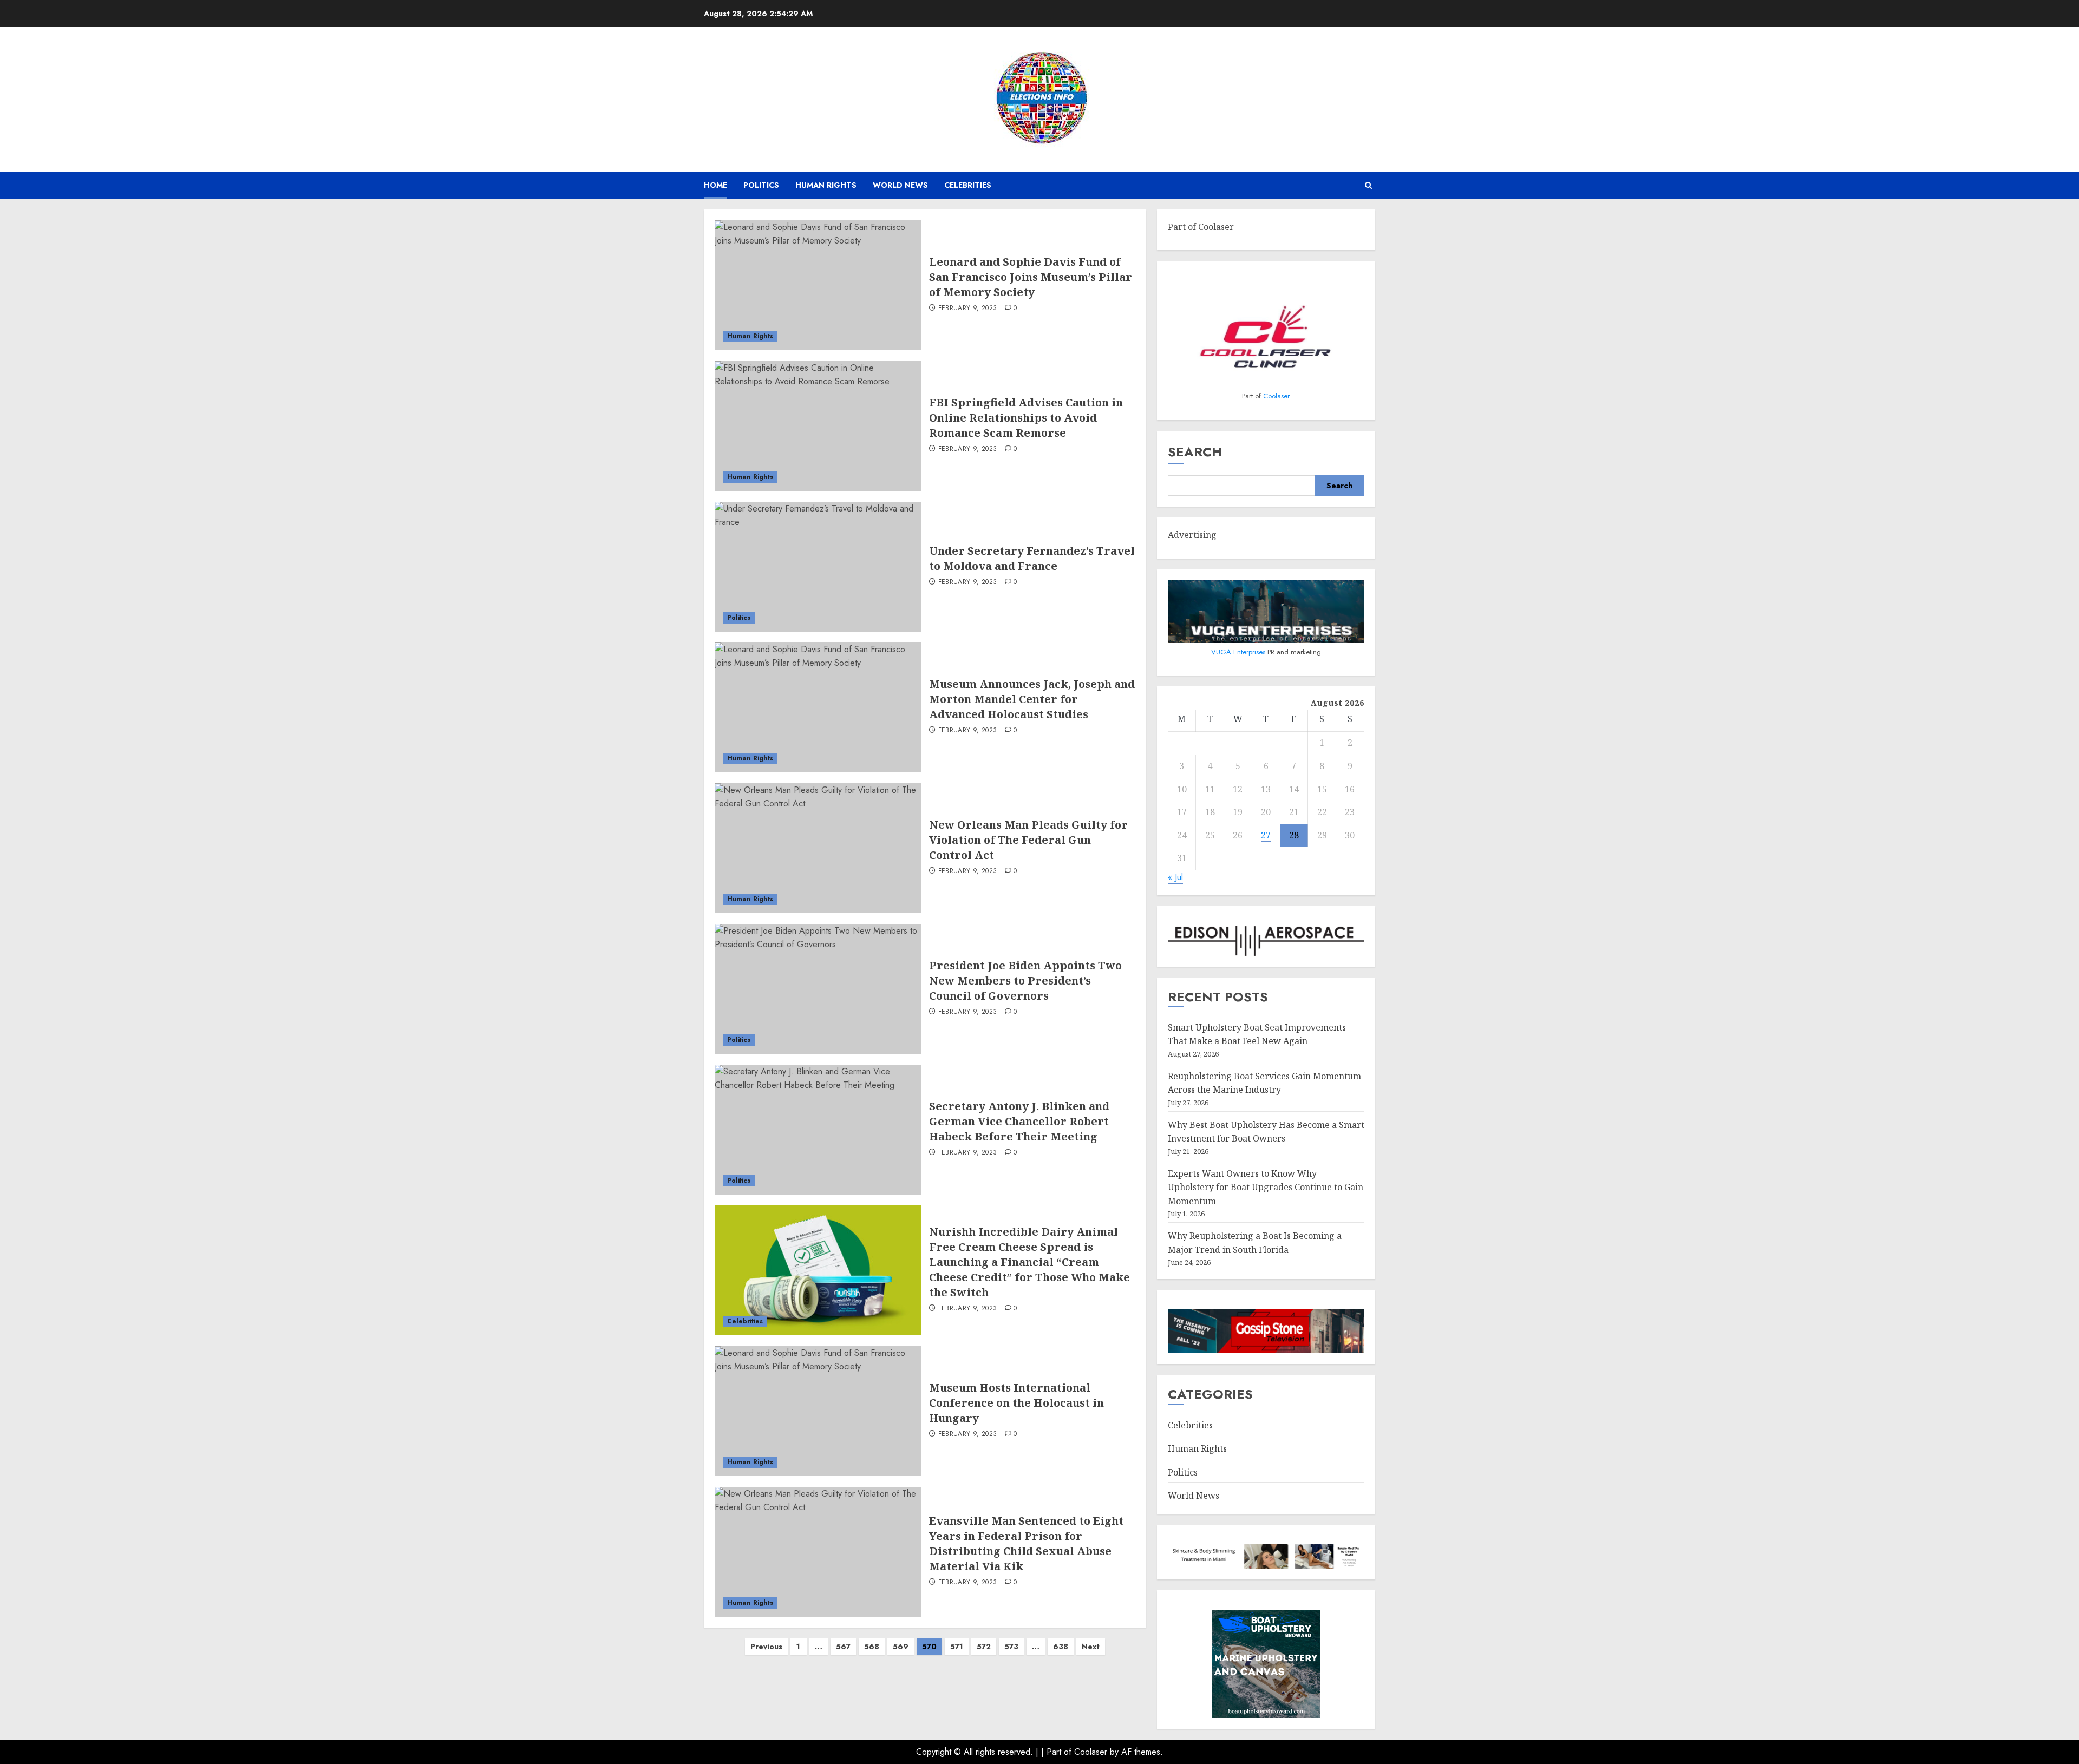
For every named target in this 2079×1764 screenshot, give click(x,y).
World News (900, 185)
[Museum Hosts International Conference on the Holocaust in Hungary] (818, 1411)
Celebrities (968, 185)
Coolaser (1276, 396)
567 (843, 1647)
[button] (1368, 185)
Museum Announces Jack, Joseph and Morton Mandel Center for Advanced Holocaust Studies (1032, 699)
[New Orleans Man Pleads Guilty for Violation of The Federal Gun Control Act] (818, 848)
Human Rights (826, 185)
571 (957, 1647)
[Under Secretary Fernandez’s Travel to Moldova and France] (818, 567)
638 (1061, 1647)
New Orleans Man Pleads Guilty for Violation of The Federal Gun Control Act (1028, 840)
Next (1091, 1647)
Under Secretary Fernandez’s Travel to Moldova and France (1032, 558)
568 (872, 1647)
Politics (761, 185)
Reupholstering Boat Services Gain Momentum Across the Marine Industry (1264, 1083)
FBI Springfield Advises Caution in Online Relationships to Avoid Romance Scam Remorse (1026, 418)
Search (1195, 452)
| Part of (1058, 1752)
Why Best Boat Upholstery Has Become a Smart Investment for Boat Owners (1266, 1132)
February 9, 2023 (968, 309)
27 (1266, 835)
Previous (766, 1647)
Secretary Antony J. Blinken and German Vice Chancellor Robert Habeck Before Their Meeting (1019, 1121)
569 (901, 1647)
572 (984, 1647)
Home (715, 185)
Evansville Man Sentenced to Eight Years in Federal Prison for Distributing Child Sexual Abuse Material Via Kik (1026, 1543)
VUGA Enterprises (1239, 652)
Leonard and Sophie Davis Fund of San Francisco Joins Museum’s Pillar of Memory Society (1031, 277)
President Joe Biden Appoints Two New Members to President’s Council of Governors (1025, 981)
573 (1011, 1647)
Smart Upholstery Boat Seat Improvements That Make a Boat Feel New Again (1257, 1034)
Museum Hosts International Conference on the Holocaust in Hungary (1016, 1403)
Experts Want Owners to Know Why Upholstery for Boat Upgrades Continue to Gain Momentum (1266, 1187)
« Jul (1175, 877)
